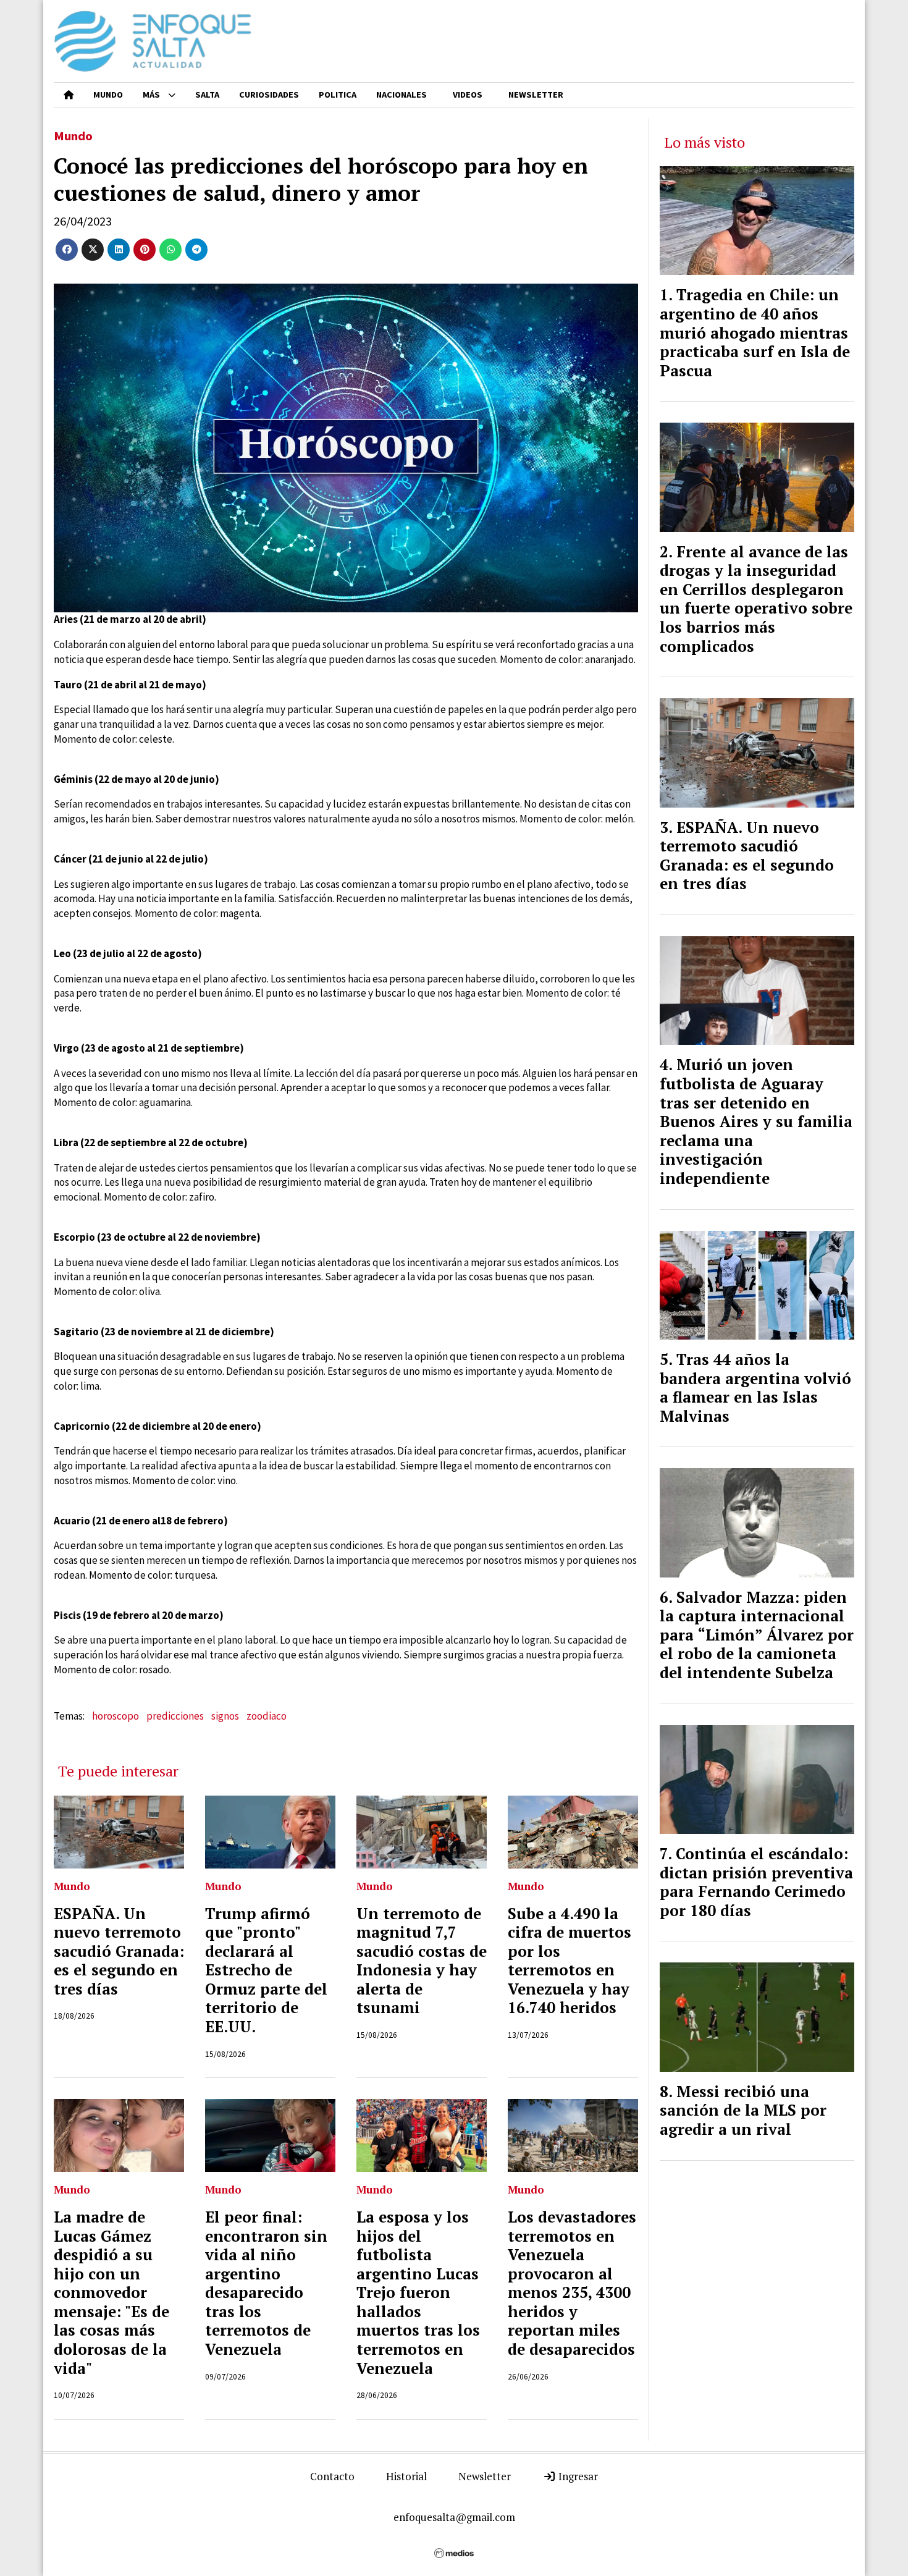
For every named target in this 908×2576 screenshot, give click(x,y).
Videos (468, 95)
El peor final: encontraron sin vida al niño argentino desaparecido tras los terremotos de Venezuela (266, 2283)
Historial (406, 2476)
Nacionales (401, 95)
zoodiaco (267, 1716)
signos (225, 1716)
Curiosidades (269, 95)
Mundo (108, 95)
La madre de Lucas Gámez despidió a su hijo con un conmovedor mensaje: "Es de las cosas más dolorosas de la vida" (111, 2293)
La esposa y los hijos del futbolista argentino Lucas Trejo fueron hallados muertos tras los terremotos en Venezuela (418, 2293)
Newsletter (536, 95)
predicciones (175, 1716)
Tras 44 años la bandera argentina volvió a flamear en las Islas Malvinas (755, 1388)
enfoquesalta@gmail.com (454, 2517)
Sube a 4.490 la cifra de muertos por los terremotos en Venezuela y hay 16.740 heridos (570, 1961)
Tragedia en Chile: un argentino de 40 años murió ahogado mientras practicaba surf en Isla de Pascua (755, 332)
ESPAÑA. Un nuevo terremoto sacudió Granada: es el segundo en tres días (119, 1951)
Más (151, 95)
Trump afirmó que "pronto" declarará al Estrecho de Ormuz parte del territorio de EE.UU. (266, 1970)
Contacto (332, 2476)
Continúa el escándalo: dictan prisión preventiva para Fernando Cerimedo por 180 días (756, 1882)
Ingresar (577, 2476)
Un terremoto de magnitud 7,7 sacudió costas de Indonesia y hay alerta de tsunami (422, 1961)
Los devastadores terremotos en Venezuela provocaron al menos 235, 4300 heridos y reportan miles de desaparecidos (572, 2283)
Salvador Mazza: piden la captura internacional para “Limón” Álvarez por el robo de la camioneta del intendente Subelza (757, 1635)
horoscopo (116, 1716)
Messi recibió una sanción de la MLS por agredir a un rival (743, 2110)
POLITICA (338, 95)
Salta (207, 95)
